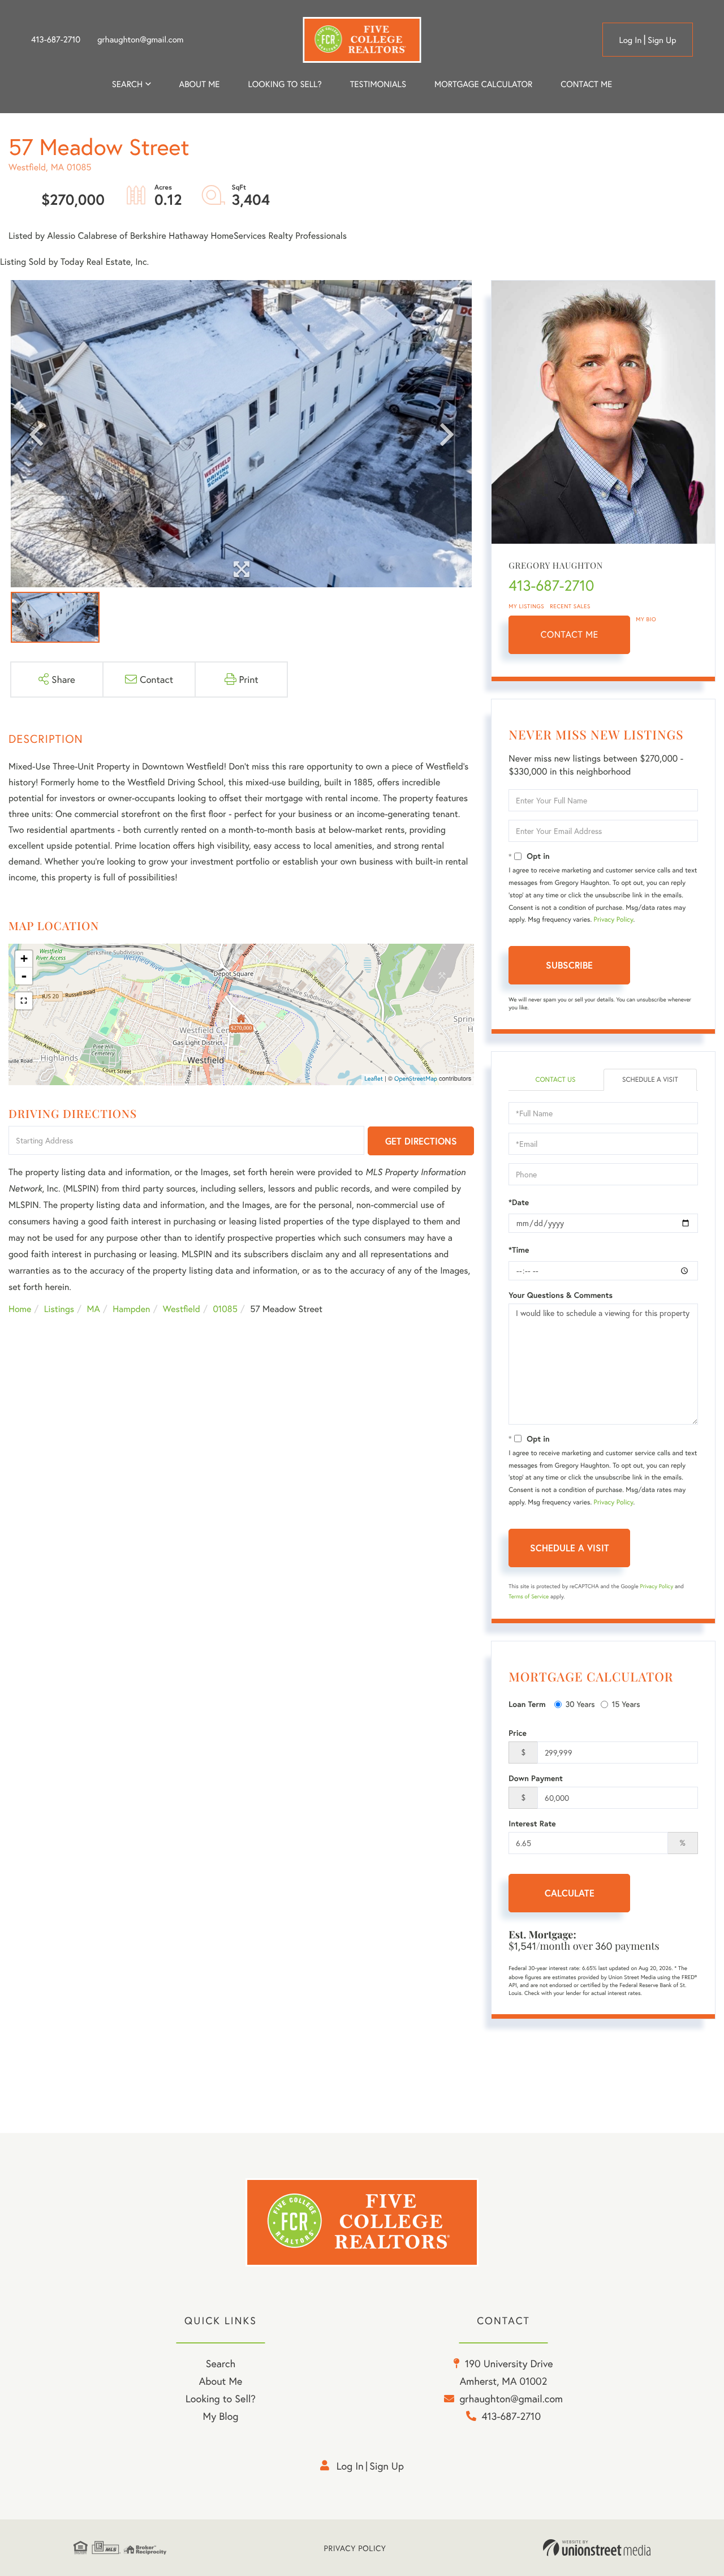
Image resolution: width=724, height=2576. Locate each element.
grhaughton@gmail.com (140, 40)
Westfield (182, 1309)
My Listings (526, 606)
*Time (519, 1250)
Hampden (131, 1309)
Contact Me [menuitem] (586, 84)
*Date (519, 1202)
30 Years (580, 1704)
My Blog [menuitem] (221, 2416)
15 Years (626, 1704)
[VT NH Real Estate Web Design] (597, 2548)
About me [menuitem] (200, 84)
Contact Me (570, 635)
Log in (630, 40)
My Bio (646, 619)
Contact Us (555, 1080)
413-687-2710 (56, 40)
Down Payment (536, 1778)
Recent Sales (570, 606)
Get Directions (421, 1141)
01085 (225, 1309)
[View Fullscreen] (24, 1001)
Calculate (570, 1893)
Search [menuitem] (127, 84)
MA (94, 1309)
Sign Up (662, 40)
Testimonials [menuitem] (378, 84)
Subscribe (569, 965)
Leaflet (374, 1079)
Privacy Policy (614, 920)
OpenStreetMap (416, 1079)
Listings (59, 1309)
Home (20, 1309)
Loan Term (527, 1704)
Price (518, 1733)
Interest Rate (532, 1824)
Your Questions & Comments (561, 1295)
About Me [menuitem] (221, 2381)
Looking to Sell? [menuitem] (285, 84)
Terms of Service (529, 1596)
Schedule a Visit (650, 1080)
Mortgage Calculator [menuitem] (483, 84)
